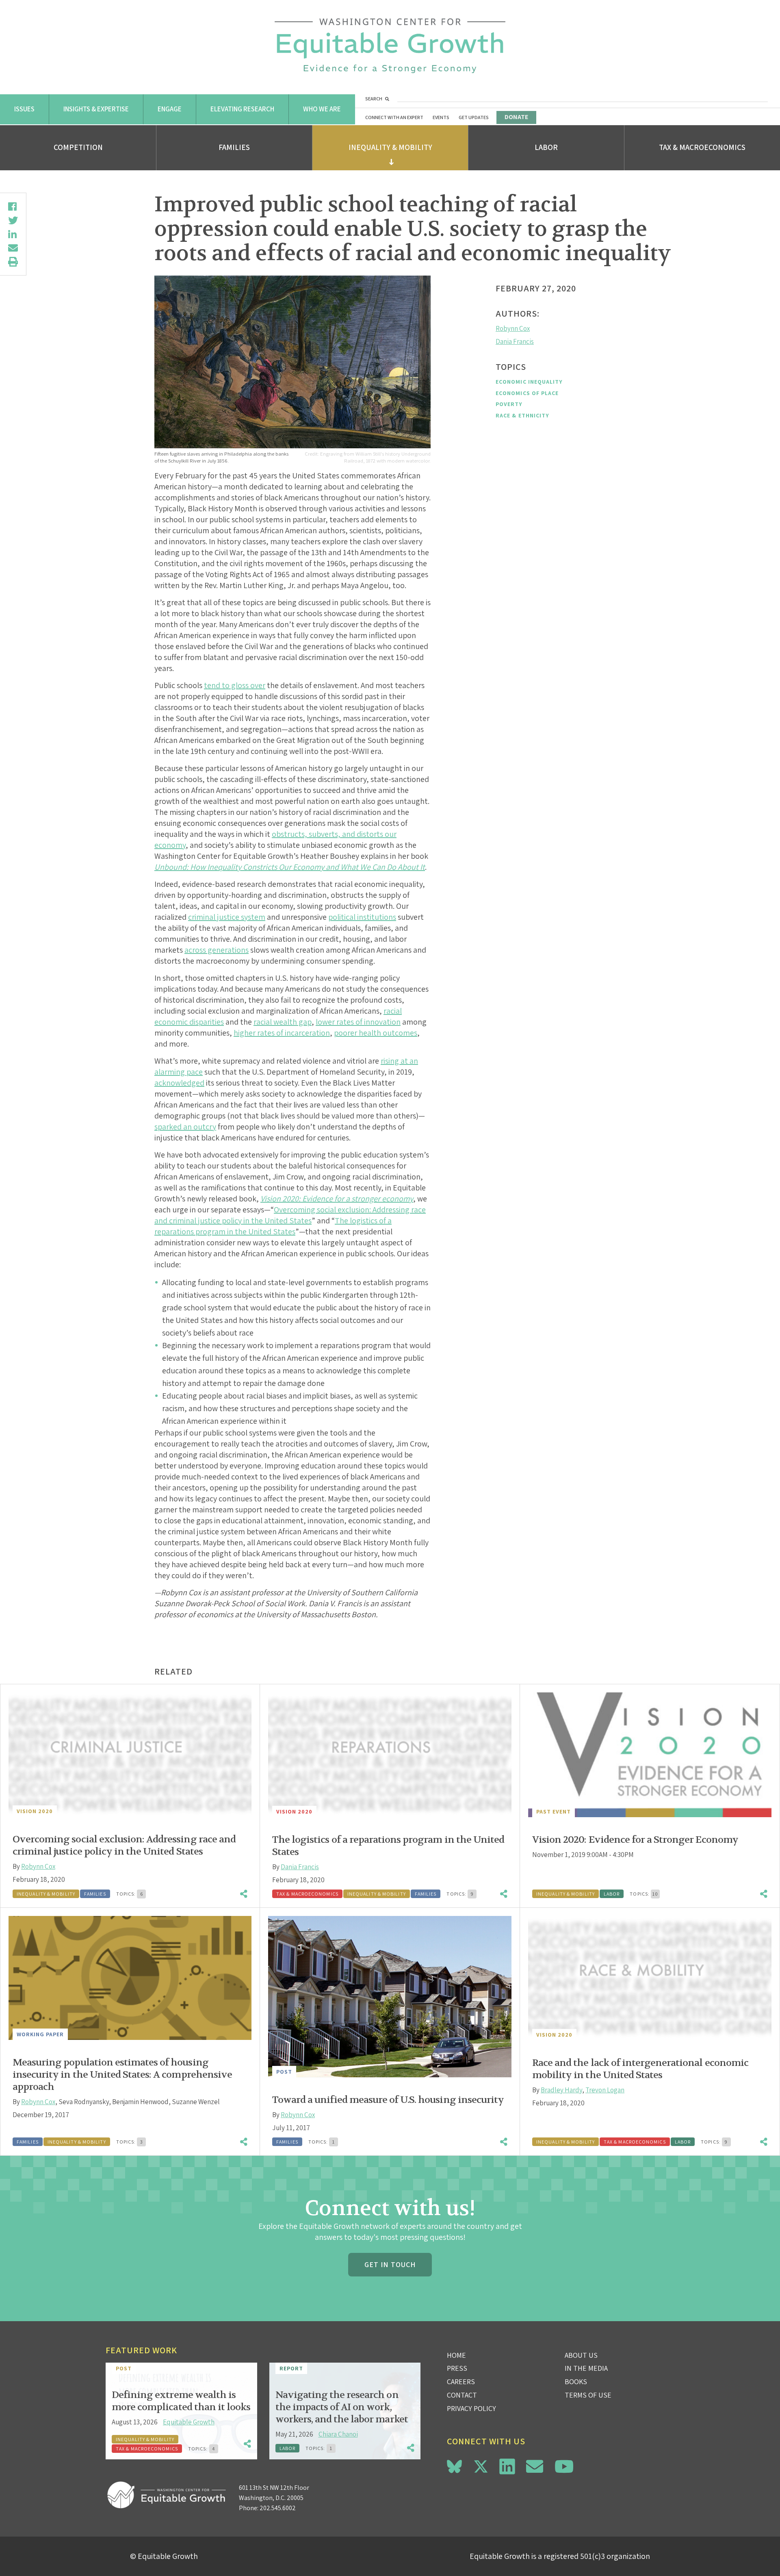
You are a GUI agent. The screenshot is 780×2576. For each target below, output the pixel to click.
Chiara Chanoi (338, 2434)
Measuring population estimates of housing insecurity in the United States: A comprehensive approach (122, 2075)
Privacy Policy (471, 2408)
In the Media (586, 2368)
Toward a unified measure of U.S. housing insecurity (388, 2100)
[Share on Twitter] (13, 220)
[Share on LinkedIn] (13, 234)
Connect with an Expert (394, 117)
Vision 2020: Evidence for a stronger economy (337, 1199)
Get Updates (474, 117)
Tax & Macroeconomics (702, 147)
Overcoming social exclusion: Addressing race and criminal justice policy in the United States (290, 1215)
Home (456, 2355)
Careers (461, 2382)
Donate (516, 117)
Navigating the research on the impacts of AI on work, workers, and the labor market (342, 2407)
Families (234, 147)
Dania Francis (515, 341)
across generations (217, 950)
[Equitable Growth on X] (481, 2465)
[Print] (13, 262)
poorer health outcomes (376, 1033)
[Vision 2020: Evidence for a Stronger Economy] (650, 1755)
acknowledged (179, 1083)
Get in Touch (390, 2264)
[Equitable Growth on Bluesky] (454, 2465)
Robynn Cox (513, 328)
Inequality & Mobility (390, 147)
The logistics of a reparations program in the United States (273, 1226)
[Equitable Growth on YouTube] (564, 2466)
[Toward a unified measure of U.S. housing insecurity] (390, 1997)
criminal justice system (227, 917)
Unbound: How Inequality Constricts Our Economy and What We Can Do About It (290, 867)
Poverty (509, 404)
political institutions (362, 917)
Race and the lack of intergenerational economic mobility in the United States (640, 2069)
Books (576, 2382)
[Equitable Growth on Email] (535, 2466)
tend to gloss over (235, 685)
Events (441, 117)
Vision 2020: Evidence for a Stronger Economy (635, 1840)
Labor (546, 147)
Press (457, 2368)
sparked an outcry (185, 1127)
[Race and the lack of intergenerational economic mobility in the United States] (650, 1978)
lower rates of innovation (358, 1022)
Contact (462, 2395)
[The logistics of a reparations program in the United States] (390, 1755)
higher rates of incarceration (282, 1033)
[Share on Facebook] (13, 206)
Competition (78, 147)
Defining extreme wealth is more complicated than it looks (181, 2401)
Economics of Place (527, 393)
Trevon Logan (605, 2090)
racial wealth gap (283, 1022)
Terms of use (588, 2395)
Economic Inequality (529, 382)
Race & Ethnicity (522, 415)
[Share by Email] (13, 248)
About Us (581, 2355)
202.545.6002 (278, 2508)
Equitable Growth (189, 2422)
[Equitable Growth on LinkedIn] (507, 2466)
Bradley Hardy (561, 2090)
